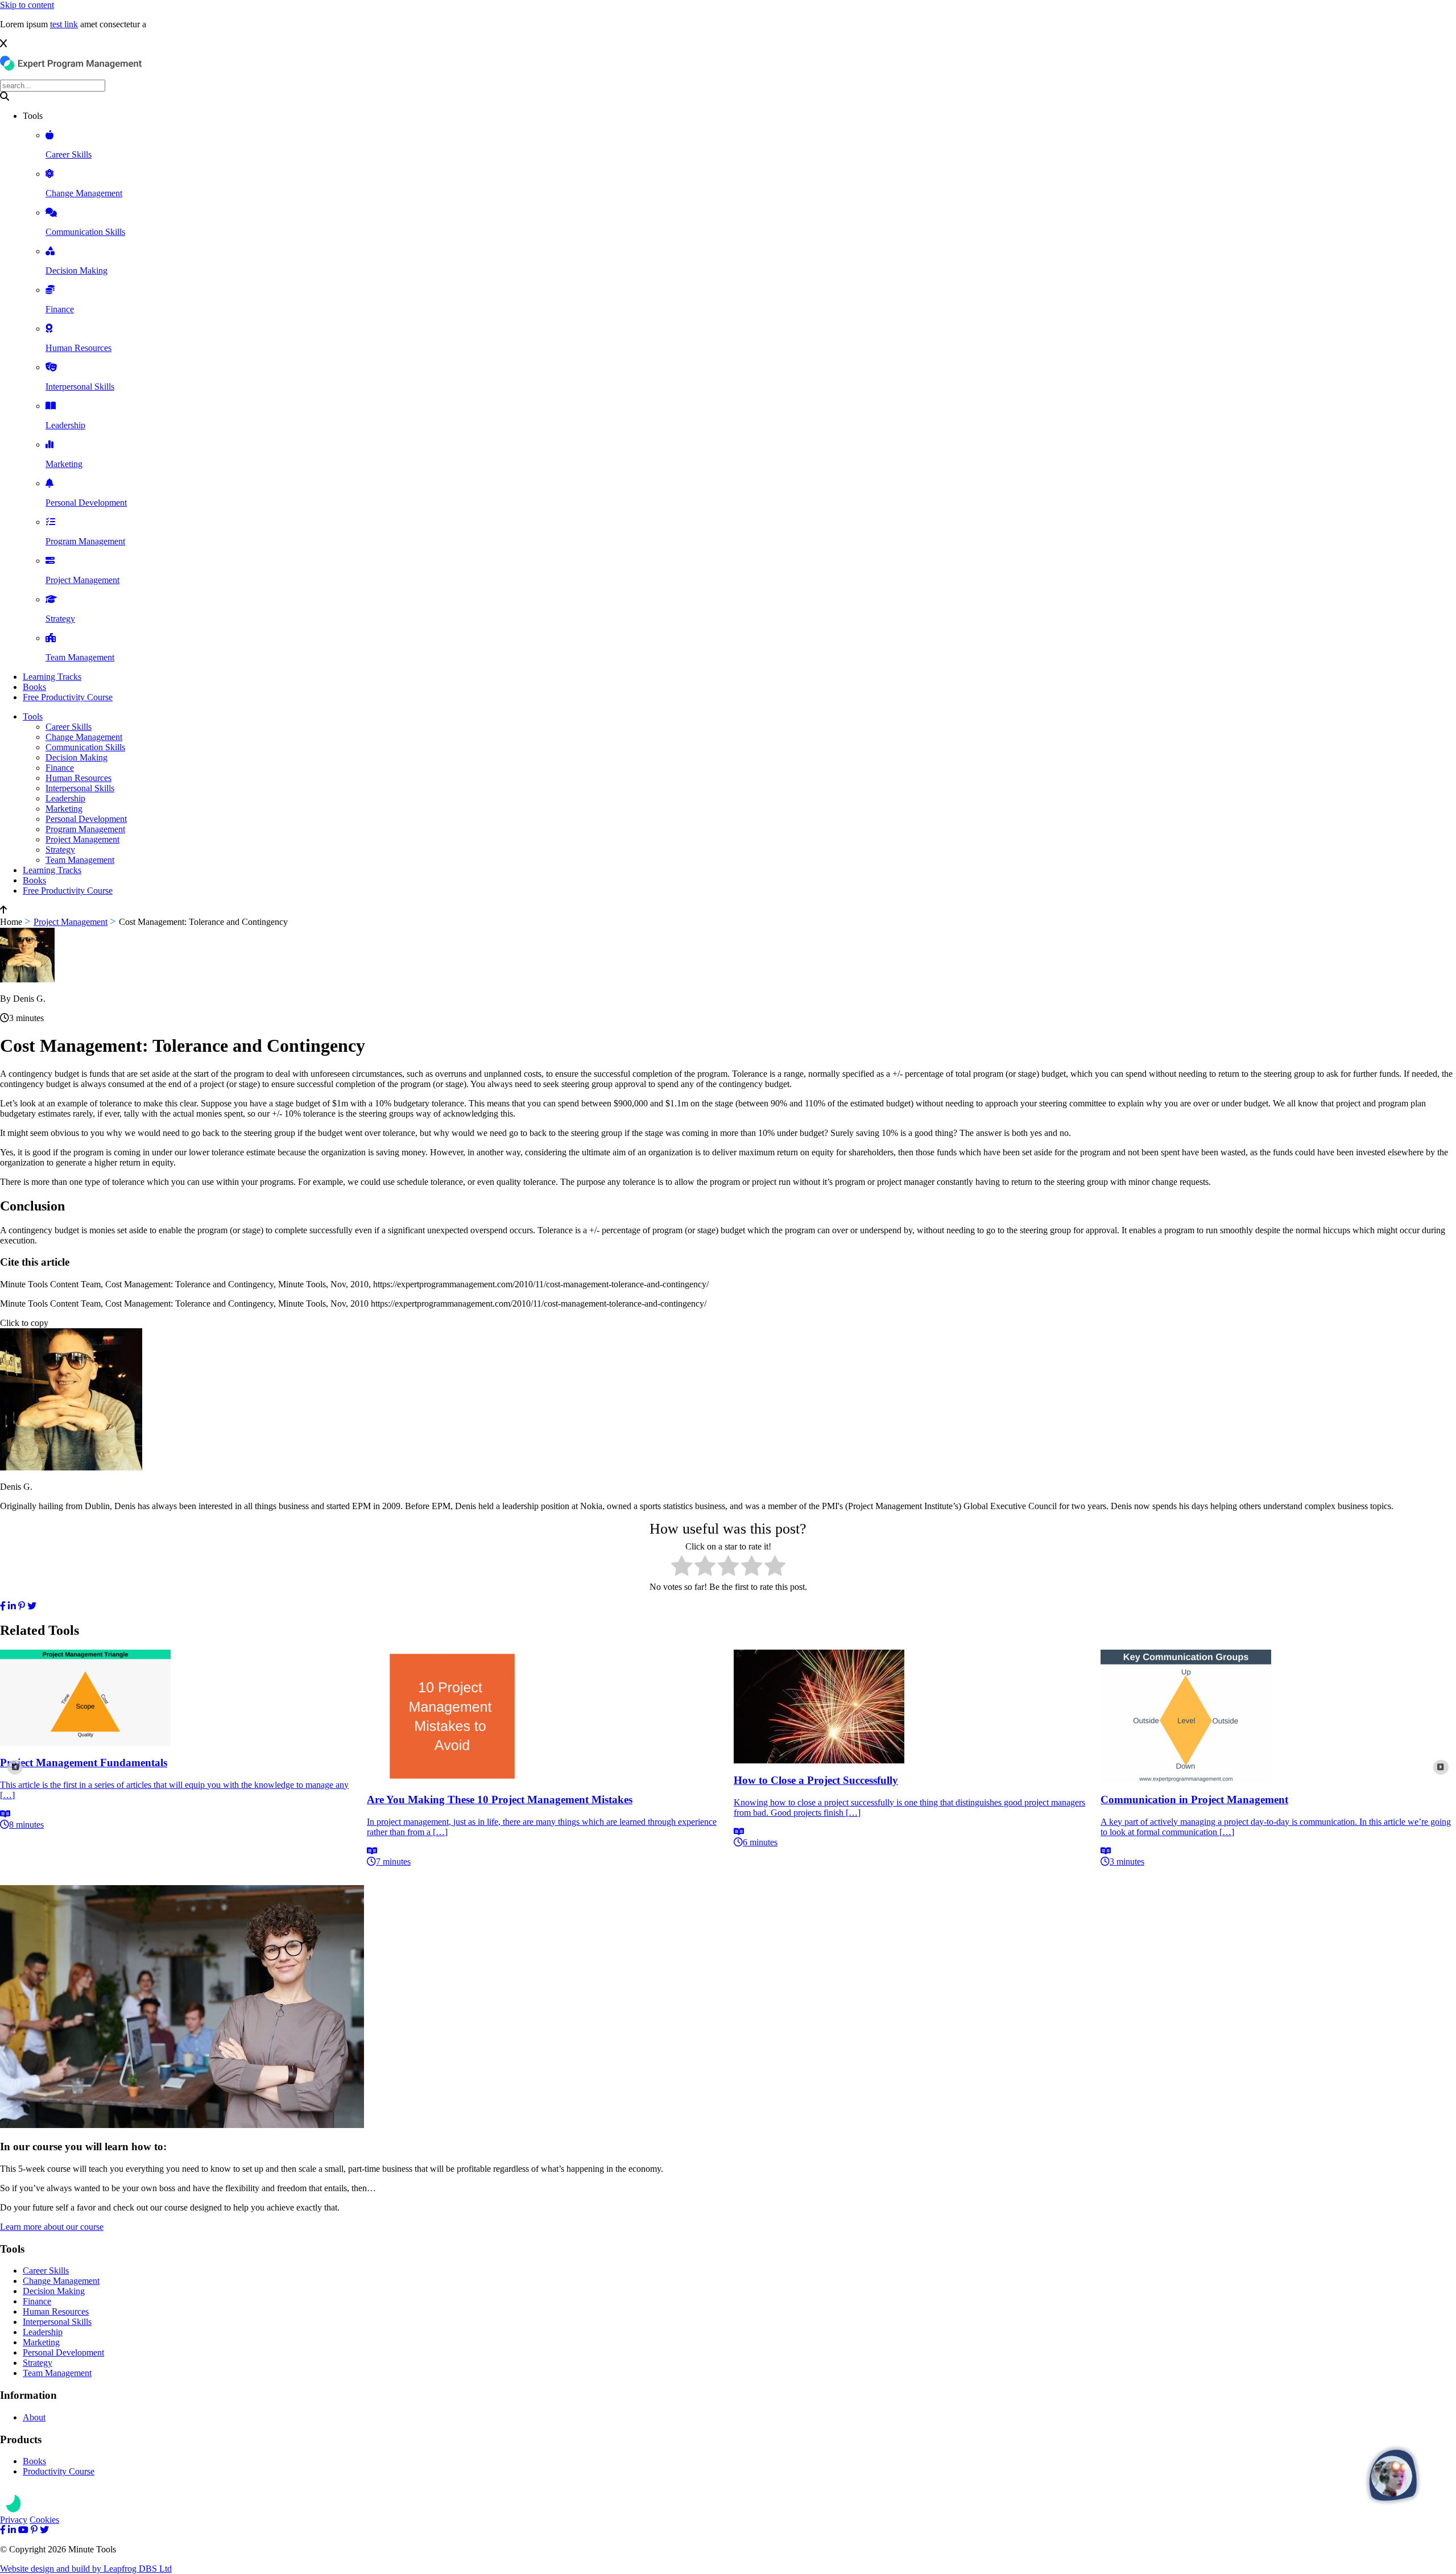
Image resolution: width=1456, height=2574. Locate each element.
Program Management (85, 829)
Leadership (65, 798)
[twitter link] (32, 1606)
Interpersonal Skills (80, 788)
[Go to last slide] (15, 1768)
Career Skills (69, 727)
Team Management (80, 860)
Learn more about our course (52, 2227)
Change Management (84, 737)
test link (64, 24)
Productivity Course (59, 2471)
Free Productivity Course (68, 697)
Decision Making (76, 757)
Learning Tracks (52, 677)
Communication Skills (85, 747)
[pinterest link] (22, 1606)
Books (34, 687)
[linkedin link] (12, 1606)
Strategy (60, 850)
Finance (60, 768)
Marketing (64, 809)
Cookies (44, 2520)
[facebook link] (3, 1606)
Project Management (82, 839)
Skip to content (27, 5)
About (34, 2417)
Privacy (14, 2520)
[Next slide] (1441, 1768)
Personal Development (86, 819)
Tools (33, 716)
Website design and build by (86, 2569)
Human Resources (78, 778)
